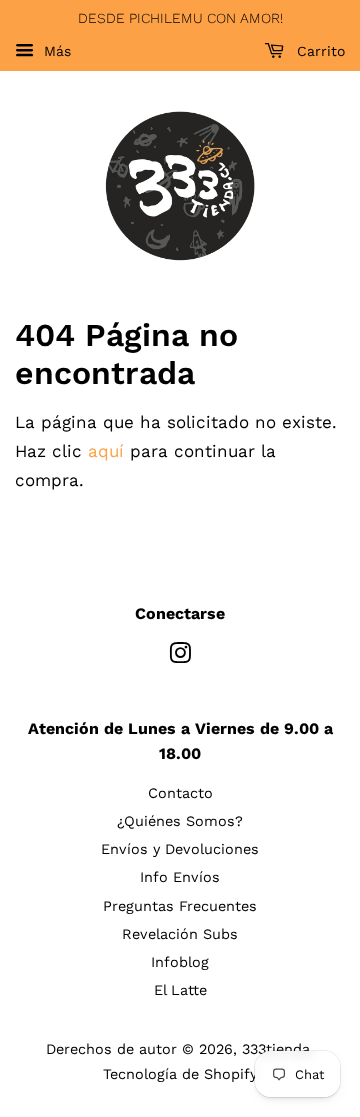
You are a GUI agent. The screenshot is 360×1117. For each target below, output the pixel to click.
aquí (106, 451)
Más (55, 51)
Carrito (318, 51)
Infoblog (180, 962)
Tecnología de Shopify (180, 1074)
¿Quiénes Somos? (180, 821)
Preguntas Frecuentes (180, 906)
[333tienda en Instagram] (180, 657)
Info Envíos (180, 877)
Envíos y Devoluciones (180, 849)
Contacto (180, 793)
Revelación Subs (180, 934)
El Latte (180, 990)
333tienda (276, 1049)
